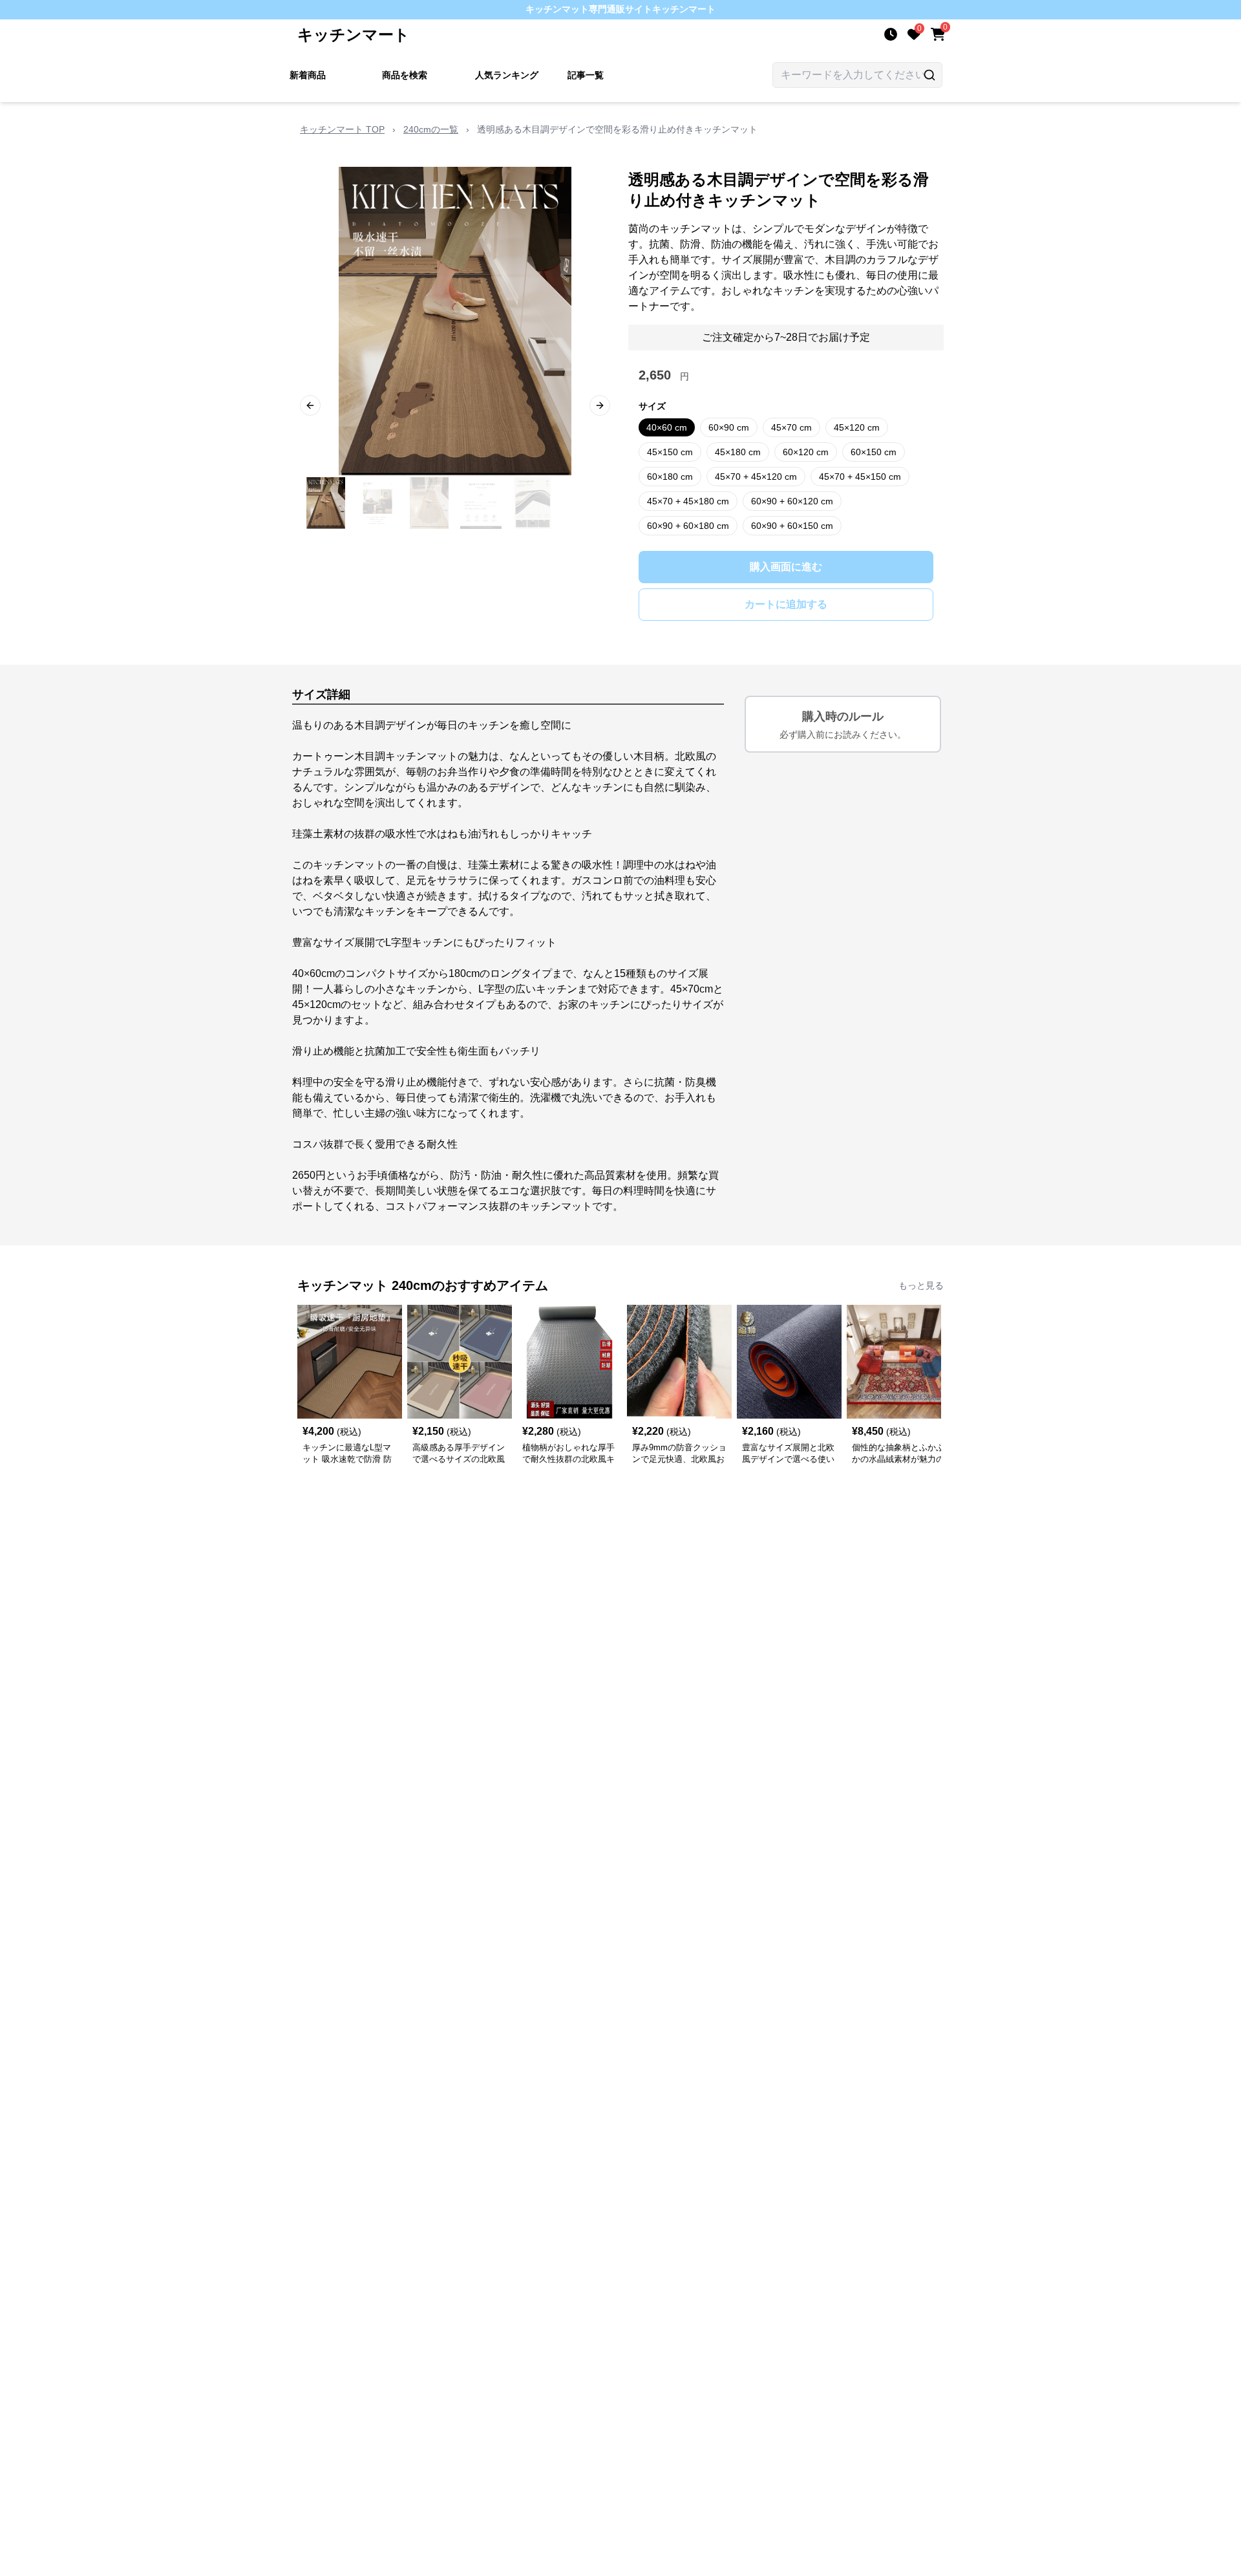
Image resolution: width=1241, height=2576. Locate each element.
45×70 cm (791, 427)
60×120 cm (806, 452)
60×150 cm (874, 452)
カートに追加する (786, 604)
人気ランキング (507, 75)
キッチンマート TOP (342, 129)
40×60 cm (667, 427)
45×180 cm (738, 452)
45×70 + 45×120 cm (756, 477)
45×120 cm (857, 427)
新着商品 (308, 75)
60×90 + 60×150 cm (792, 526)
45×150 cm (670, 452)
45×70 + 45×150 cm (860, 477)
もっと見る (921, 1285)
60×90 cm (729, 427)
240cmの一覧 (431, 129)
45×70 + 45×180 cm (688, 501)
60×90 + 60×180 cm (688, 526)
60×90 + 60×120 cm (792, 501)
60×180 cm (670, 477)
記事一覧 (586, 75)
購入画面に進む (786, 567)
